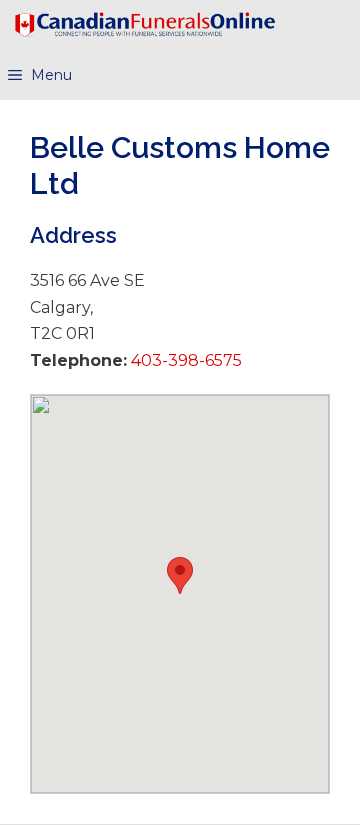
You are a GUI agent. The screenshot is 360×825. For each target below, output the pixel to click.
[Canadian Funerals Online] (145, 25)
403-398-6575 (184, 360)
